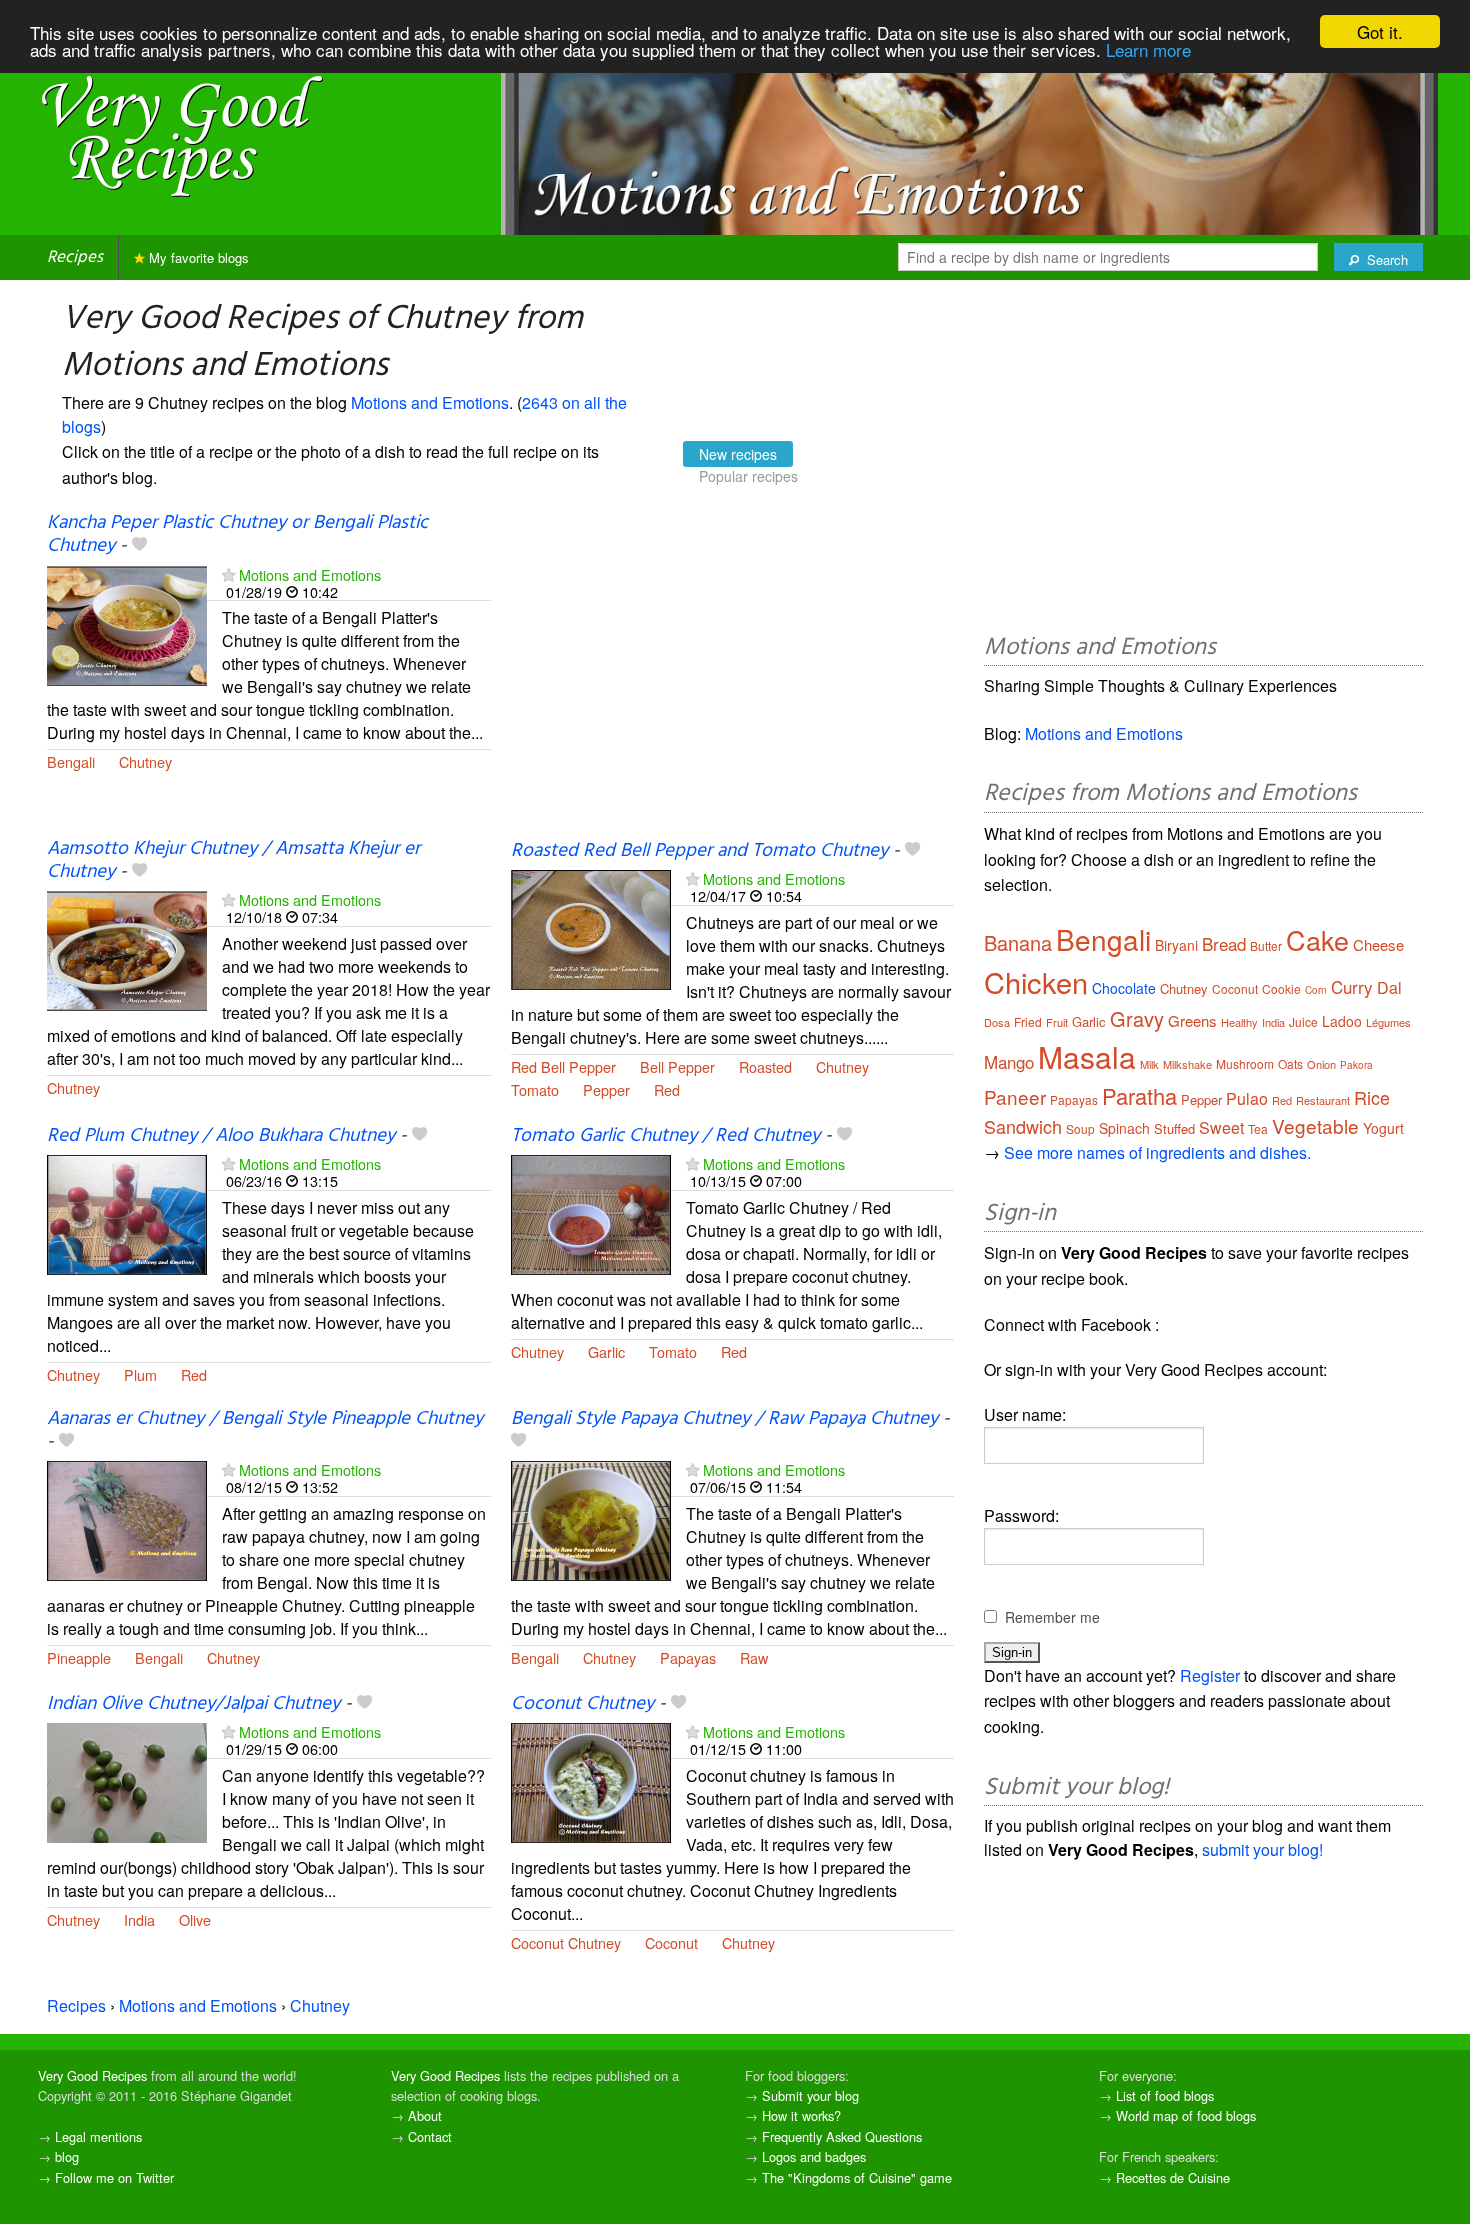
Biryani (1176, 945)
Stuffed (1174, 1128)
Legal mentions (98, 2136)
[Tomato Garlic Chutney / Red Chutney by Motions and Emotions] (591, 1212)
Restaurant (1323, 1100)
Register (1210, 1675)
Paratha (1139, 1095)
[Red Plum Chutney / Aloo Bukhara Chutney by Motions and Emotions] (127, 1212)
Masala (1087, 1056)
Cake (1317, 939)
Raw (754, 1657)
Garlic (606, 1351)
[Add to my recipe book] (139, 546)
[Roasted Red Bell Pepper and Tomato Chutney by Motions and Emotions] (591, 927)
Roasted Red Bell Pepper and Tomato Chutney (699, 851)
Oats (1290, 1063)
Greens (1192, 1020)
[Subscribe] (228, 574)
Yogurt (1383, 1128)
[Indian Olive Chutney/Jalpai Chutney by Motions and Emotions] (127, 1780)
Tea (1258, 1128)
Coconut (671, 1942)
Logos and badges (814, 2156)
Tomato (535, 1089)
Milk (1149, 1064)
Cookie (1281, 988)
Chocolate (1124, 988)
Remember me (1052, 1617)
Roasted (765, 1066)
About (425, 2115)
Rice (1372, 1097)
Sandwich (1023, 1126)
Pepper (606, 1089)
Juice (1303, 1021)
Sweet (1221, 1127)
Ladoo (1342, 1021)
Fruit (1057, 1022)
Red (667, 1089)
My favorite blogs (197, 257)
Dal (1389, 987)
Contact (430, 2136)
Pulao (1247, 1098)
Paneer (1015, 1096)
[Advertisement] (733, 676)
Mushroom (1245, 1063)
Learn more (1148, 49)
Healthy (1239, 1022)
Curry (1352, 986)
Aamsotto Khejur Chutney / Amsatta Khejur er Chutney (233, 860)
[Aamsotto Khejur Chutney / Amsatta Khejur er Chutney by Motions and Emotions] (127, 948)
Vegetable (1315, 1125)
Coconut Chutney (582, 1704)
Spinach (1124, 1128)
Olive (195, 1919)
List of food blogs (1165, 2095)
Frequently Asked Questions (842, 2136)
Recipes (75, 257)
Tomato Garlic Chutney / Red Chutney (665, 1136)
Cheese (1378, 944)
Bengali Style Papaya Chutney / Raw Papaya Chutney (724, 1419)
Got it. (1380, 31)
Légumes (1388, 1022)
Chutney (145, 761)
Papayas (688, 1657)
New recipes (738, 454)
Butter (1266, 945)
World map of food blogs (1186, 2115)
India (139, 1919)
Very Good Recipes (92, 2075)
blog (67, 2156)
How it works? (801, 2115)
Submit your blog (810, 2095)
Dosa (997, 1022)
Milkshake (1187, 1064)
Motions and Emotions (430, 402)
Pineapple (79, 1657)
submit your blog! (1262, 1849)
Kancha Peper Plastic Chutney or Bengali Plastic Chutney (237, 534)
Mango (1009, 1061)
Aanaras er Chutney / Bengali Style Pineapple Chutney (265, 1419)
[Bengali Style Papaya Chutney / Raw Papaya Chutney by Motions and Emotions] (591, 1518)
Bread (1224, 943)
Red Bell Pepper (563, 1066)
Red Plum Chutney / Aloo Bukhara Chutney (221, 1136)
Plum (140, 1374)
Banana (1018, 942)
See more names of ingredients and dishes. (1157, 1152)
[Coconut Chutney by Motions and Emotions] (591, 1780)
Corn (1316, 990)
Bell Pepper (677, 1066)
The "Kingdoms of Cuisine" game (857, 2177)
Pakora (1356, 1065)
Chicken (1036, 981)
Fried (1028, 1021)
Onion (1321, 1064)
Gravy (1137, 1018)
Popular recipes (748, 476)
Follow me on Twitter (114, 2177)
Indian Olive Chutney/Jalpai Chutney (193, 1704)
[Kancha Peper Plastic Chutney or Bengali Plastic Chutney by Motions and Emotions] (127, 623)
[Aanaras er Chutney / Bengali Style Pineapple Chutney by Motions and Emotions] (127, 1518)
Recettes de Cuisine (1173, 2177)
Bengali (71, 761)
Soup (1080, 1128)
